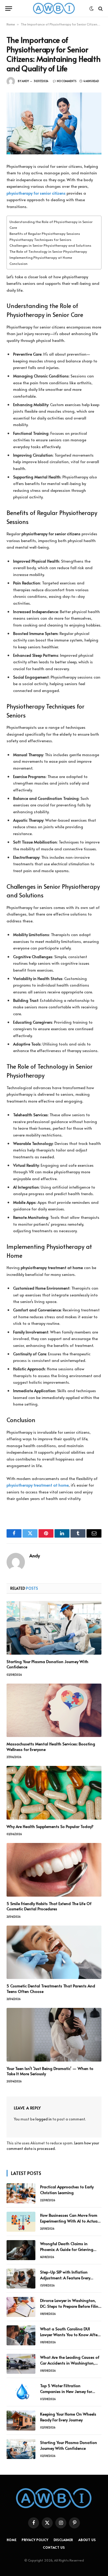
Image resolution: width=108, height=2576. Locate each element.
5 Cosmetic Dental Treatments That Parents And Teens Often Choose (51, 1988)
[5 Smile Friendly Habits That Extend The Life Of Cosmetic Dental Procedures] (54, 1870)
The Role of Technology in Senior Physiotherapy (48, 251)
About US (87, 2540)
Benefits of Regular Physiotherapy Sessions (45, 233)
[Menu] (9, 9)
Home (11, 24)
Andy (25, 81)
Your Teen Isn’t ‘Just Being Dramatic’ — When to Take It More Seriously (50, 2071)
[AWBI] (54, 9)
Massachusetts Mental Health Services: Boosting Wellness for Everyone (51, 1746)
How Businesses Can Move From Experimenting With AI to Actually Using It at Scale (71, 2221)
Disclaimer (63, 2540)
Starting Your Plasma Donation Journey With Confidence (47, 1664)
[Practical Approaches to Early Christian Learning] (21, 2193)
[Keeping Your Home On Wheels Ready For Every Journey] (21, 2421)
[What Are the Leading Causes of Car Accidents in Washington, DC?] (21, 2364)
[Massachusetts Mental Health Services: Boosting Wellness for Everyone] (54, 1710)
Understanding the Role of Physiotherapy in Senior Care (51, 224)
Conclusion (18, 263)
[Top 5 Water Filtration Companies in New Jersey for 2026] (21, 2392)
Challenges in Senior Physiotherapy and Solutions (50, 245)
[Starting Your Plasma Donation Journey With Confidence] (54, 1628)
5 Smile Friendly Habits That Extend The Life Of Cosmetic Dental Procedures (49, 1906)
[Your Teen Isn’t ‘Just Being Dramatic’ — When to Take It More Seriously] (54, 2035)
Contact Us (54, 2547)
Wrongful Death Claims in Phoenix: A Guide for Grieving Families (67, 2249)
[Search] (100, 9)
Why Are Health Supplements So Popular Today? (50, 1826)
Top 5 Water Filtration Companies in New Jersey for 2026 (66, 2391)
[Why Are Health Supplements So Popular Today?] (54, 1793)
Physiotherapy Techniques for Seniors (40, 239)
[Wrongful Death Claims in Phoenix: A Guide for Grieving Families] (21, 2250)
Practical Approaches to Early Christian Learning (67, 2189)
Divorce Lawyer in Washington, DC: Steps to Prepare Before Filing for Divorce (71, 2306)
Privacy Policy (35, 2540)
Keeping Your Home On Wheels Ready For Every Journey (68, 2417)
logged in (44, 2119)
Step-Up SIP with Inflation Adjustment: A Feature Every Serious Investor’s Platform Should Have (71, 2280)
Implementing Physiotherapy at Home (41, 257)
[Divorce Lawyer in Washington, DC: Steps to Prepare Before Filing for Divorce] (21, 2307)
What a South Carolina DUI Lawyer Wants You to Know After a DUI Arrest (69, 2334)
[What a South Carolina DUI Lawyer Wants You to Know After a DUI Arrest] (21, 2335)
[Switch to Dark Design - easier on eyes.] (91, 9)
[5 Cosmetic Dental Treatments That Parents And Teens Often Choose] (54, 1952)
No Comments (67, 81)
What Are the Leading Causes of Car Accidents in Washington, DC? (70, 2363)
